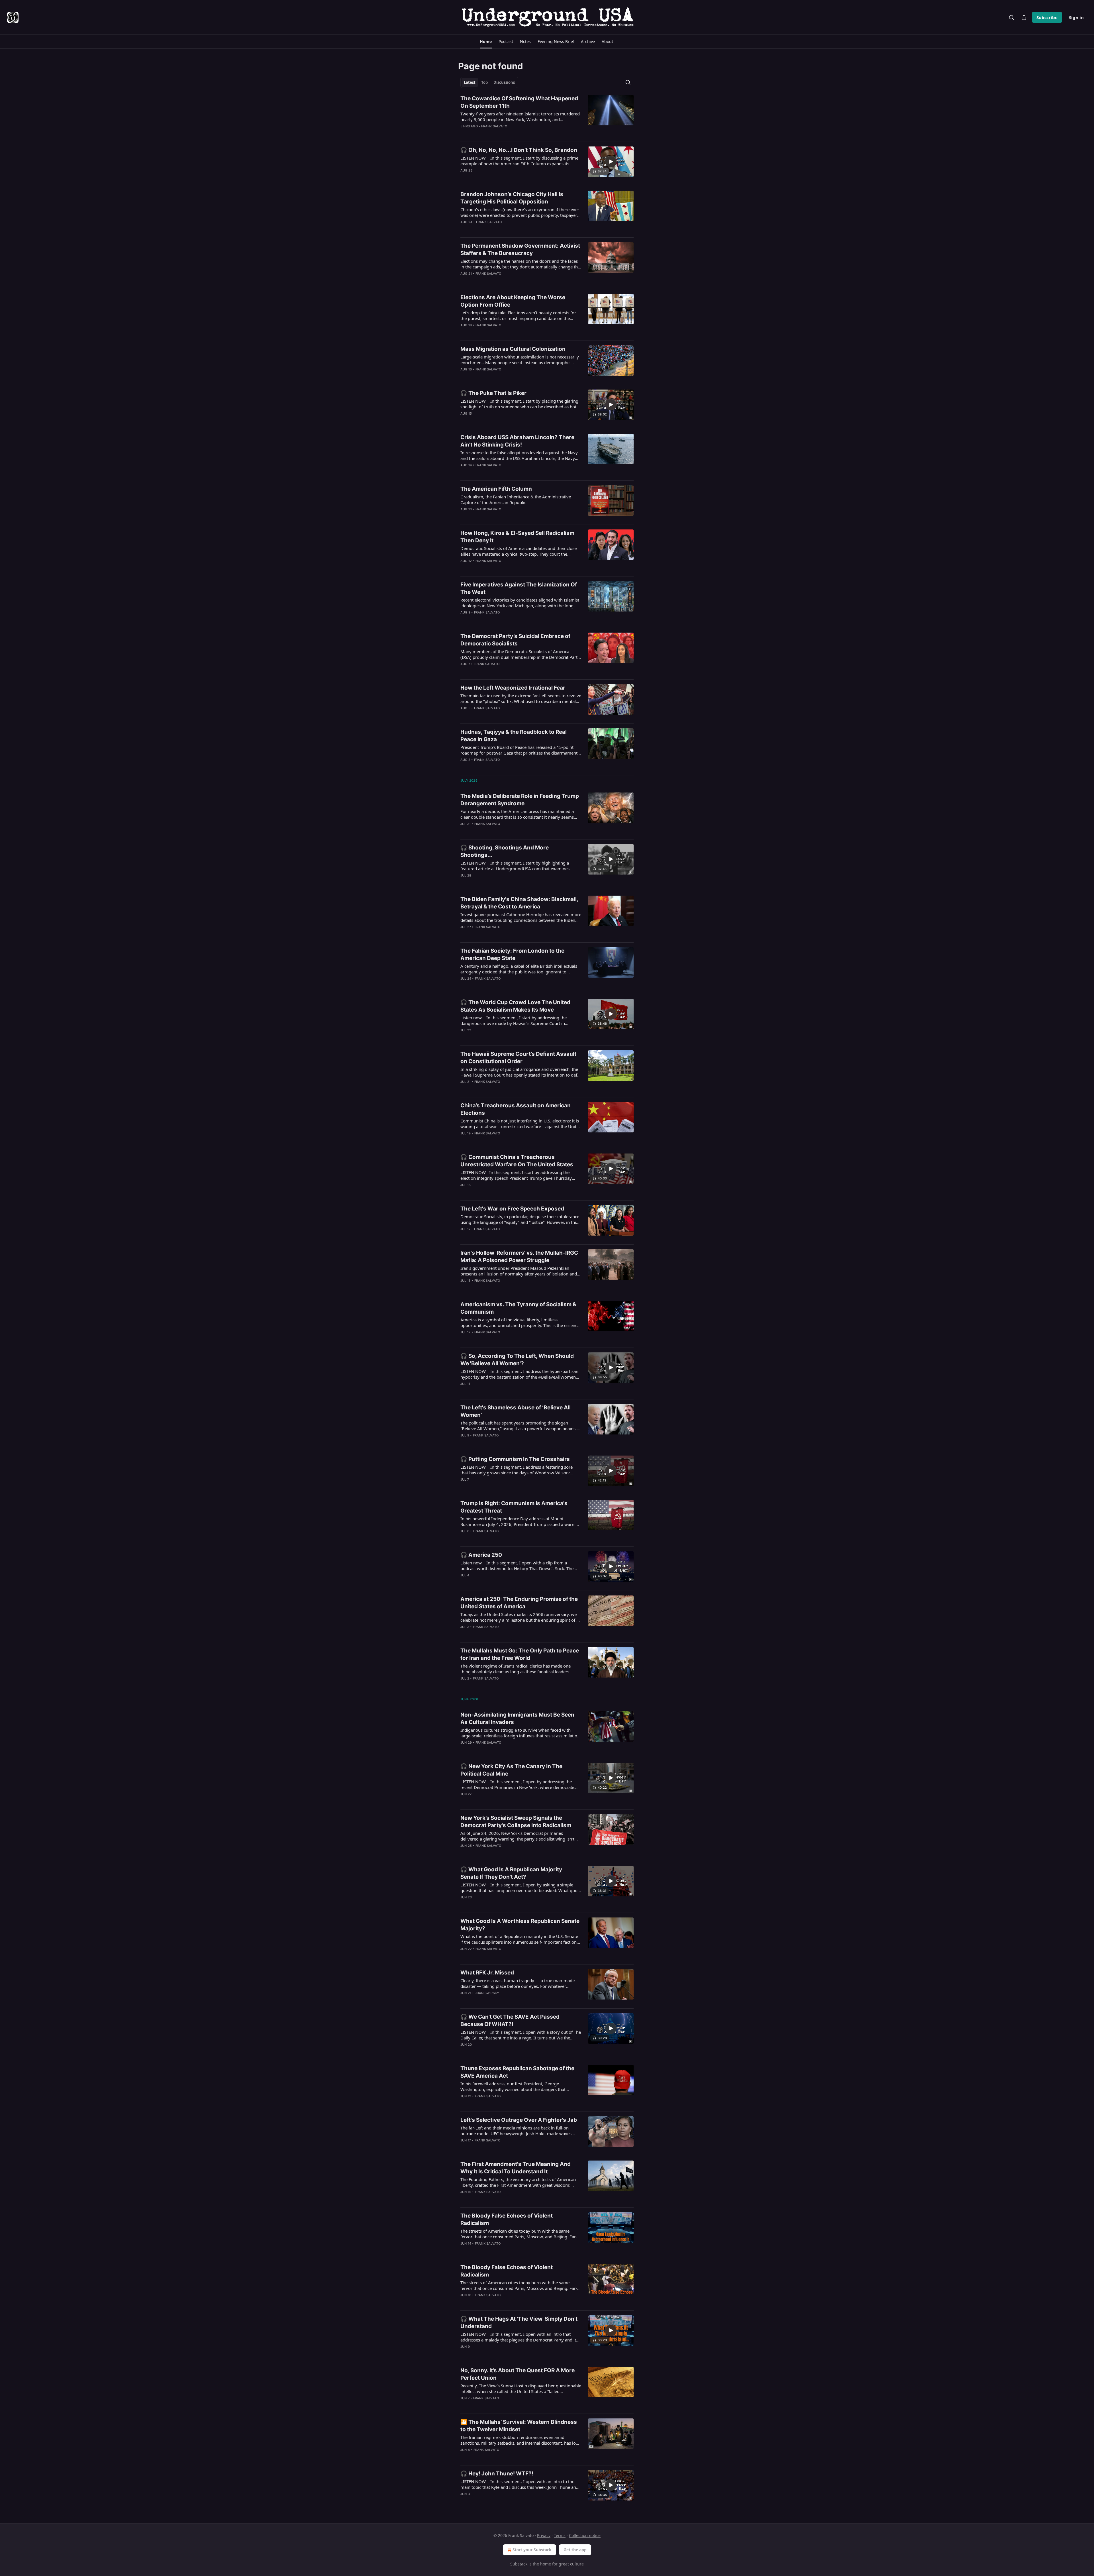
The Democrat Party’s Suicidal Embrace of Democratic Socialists (515, 640)
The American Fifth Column (496, 489)
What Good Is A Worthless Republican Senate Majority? (520, 1925)
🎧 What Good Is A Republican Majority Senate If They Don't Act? (511, 1873)
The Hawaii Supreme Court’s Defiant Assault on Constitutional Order (518, 1058)
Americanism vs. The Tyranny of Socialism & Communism (518, 1308)
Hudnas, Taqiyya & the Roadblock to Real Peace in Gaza (514, 736)
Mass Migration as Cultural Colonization (513, 349)
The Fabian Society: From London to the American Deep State (512, 954)
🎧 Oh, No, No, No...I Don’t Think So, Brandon (519, 150)
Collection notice (585, 2535)
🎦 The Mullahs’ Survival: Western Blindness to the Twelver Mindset (519, 2426)
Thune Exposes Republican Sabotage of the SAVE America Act (517, 2072)
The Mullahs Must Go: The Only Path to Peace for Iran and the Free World (520, 1654)
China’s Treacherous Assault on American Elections (516, 1109)
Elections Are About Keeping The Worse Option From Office (513, 301)
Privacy (544, 2535)
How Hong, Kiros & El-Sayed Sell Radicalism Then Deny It (517, 537)
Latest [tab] (470, 82)
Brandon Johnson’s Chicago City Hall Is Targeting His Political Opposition (512, 198)
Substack (519, 2564)
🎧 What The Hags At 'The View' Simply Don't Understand (519, 2323)
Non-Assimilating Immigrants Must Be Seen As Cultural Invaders (517, 1718)
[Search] (1011, 17)
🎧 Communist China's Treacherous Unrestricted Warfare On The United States (517, 1161)
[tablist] (489, 82)
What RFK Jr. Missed (487, 1973)
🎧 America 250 (481, 1555)
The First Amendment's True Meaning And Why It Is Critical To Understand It (516, 2168)
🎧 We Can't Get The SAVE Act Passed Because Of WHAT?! (510, 2020)
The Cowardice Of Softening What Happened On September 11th (519, 102)
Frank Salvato (494, 126)
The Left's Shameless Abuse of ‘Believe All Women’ (516, 1411)
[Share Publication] (1024, 17)
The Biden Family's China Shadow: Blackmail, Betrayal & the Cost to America (519, 903)
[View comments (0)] (503, 134)
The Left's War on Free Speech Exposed (512, 1209)
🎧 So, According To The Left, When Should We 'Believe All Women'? (517, 1360)
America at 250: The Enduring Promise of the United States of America (519, 1603)
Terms (560, 2535)
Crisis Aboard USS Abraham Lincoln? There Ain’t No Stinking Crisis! (517, 441)
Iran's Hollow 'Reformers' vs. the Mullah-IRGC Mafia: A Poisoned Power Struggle (519, 1257)
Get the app (575, 2550)
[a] (611, 162)
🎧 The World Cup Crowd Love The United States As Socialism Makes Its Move (515, 1006)
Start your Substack (532, 2550)
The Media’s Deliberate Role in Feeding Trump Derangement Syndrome (520, 800)
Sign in (1076, 17)
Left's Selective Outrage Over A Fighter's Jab (519, 2120)
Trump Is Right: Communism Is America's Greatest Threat (514, 1507)
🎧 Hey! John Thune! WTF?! (497, 2474)
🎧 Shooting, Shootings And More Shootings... (505, 851)
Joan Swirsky (487, 1993)
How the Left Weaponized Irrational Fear (513, 688)
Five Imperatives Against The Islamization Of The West (519, 588)
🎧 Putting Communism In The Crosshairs (515, 1459)
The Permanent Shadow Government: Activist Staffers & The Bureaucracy (520, 249)
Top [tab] (484, 82)
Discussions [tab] (504, 82)
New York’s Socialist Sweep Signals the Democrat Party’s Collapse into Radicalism (516, 1822)
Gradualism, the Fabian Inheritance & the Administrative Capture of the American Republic (516, 500)
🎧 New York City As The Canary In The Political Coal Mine (511, 1770)
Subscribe (1047, 17)
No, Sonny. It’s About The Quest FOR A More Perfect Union (518, 2374)
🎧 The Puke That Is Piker (493, 393)
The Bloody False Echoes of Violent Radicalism (507, 2219)
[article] (547, 116)
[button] (486, 42)
